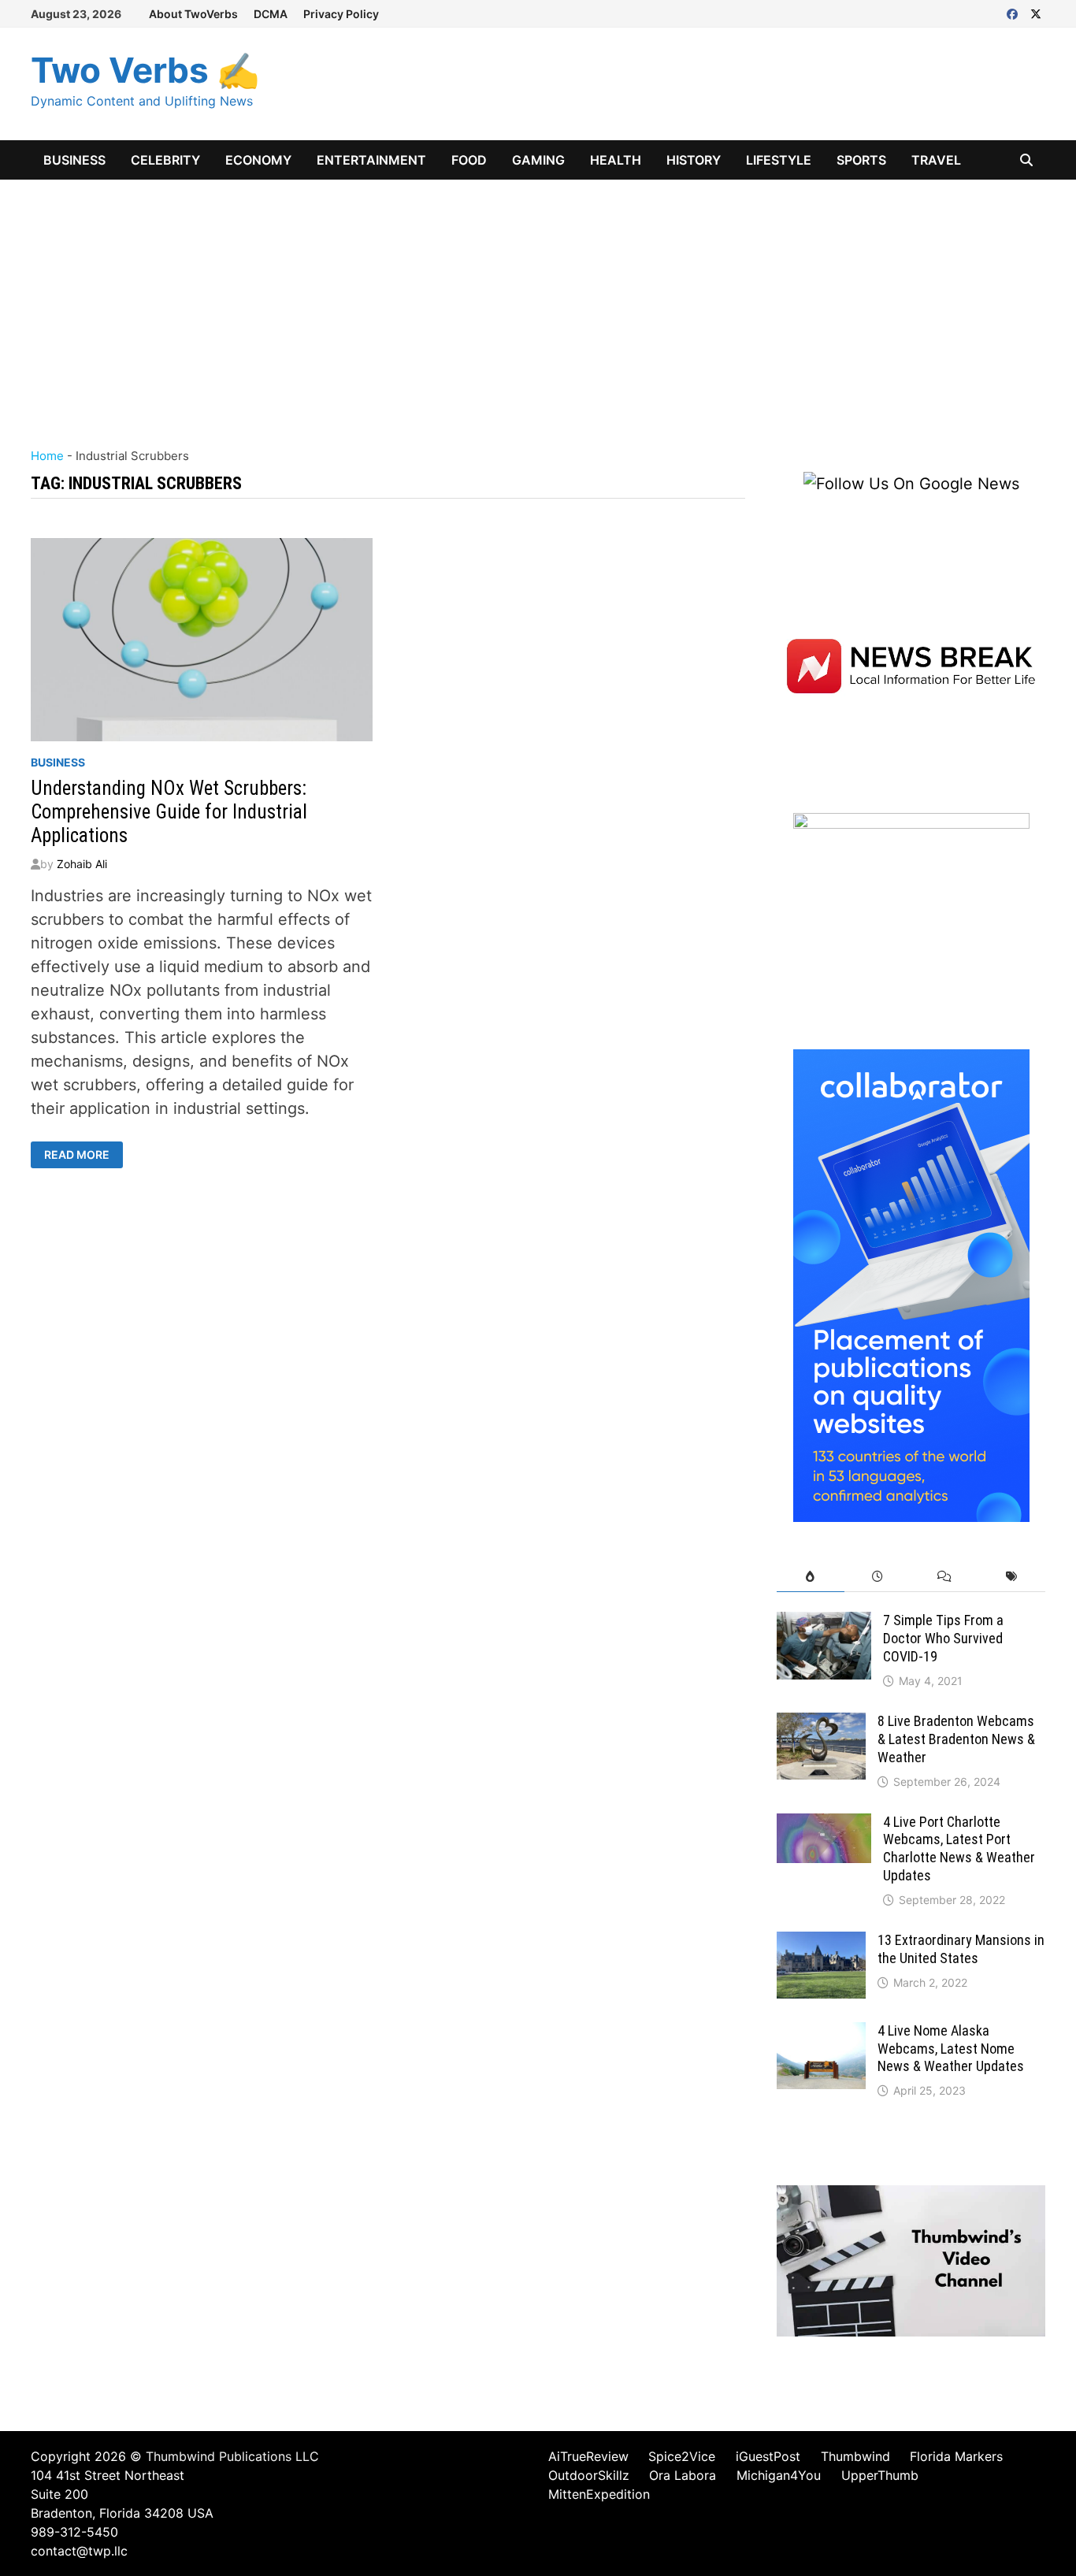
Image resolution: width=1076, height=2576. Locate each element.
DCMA (271, 14)
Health (616, 160)
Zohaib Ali (82, 864)
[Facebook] (1015, 13)
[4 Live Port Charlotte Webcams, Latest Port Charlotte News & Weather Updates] (824, 1825)
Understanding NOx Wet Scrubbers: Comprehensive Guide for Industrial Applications (169, 812)
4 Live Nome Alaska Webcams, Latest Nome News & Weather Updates (951, 2049)
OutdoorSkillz (589, 2475)
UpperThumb (880, 2475)
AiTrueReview (588, 2456)
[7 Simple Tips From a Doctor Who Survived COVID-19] (824, 1624)
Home (47, 456)
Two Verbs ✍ (145, 70)
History (694, 160)
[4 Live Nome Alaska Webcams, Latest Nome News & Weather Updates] (821, 2034)
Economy (258, 160)
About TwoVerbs (193, 14)
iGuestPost (768, 2456)
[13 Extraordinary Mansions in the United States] (821, 1943)
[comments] (945, 1577)
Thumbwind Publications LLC (232, 2456)
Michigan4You (779, 2475)
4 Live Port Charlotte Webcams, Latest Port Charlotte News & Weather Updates (959, 1849)
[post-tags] (1012, 1577)
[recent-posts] (878, 1577)
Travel (936, 160)
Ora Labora (683, 2475)
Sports (861, 160)
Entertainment (371, 160)
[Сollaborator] (911, 1285)
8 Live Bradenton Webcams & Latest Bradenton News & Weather (956, 1739)
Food (469, 160)
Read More (83, 1155)
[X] (1036, 13)
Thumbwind (855, 2456)
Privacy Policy (341, 14)
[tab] (810, 1577)
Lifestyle (779, 160)
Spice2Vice (682, 2456)
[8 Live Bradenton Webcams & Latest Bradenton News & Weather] (821, 1724)
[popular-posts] (810, 1577)
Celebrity (165, 160)
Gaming (538, 160)
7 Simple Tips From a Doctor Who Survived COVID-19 (943, 1638)
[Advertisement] (538, 298)
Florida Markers (956, 2456)
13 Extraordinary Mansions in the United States (961, 1949)
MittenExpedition (599, 2494)
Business (74, 160)
